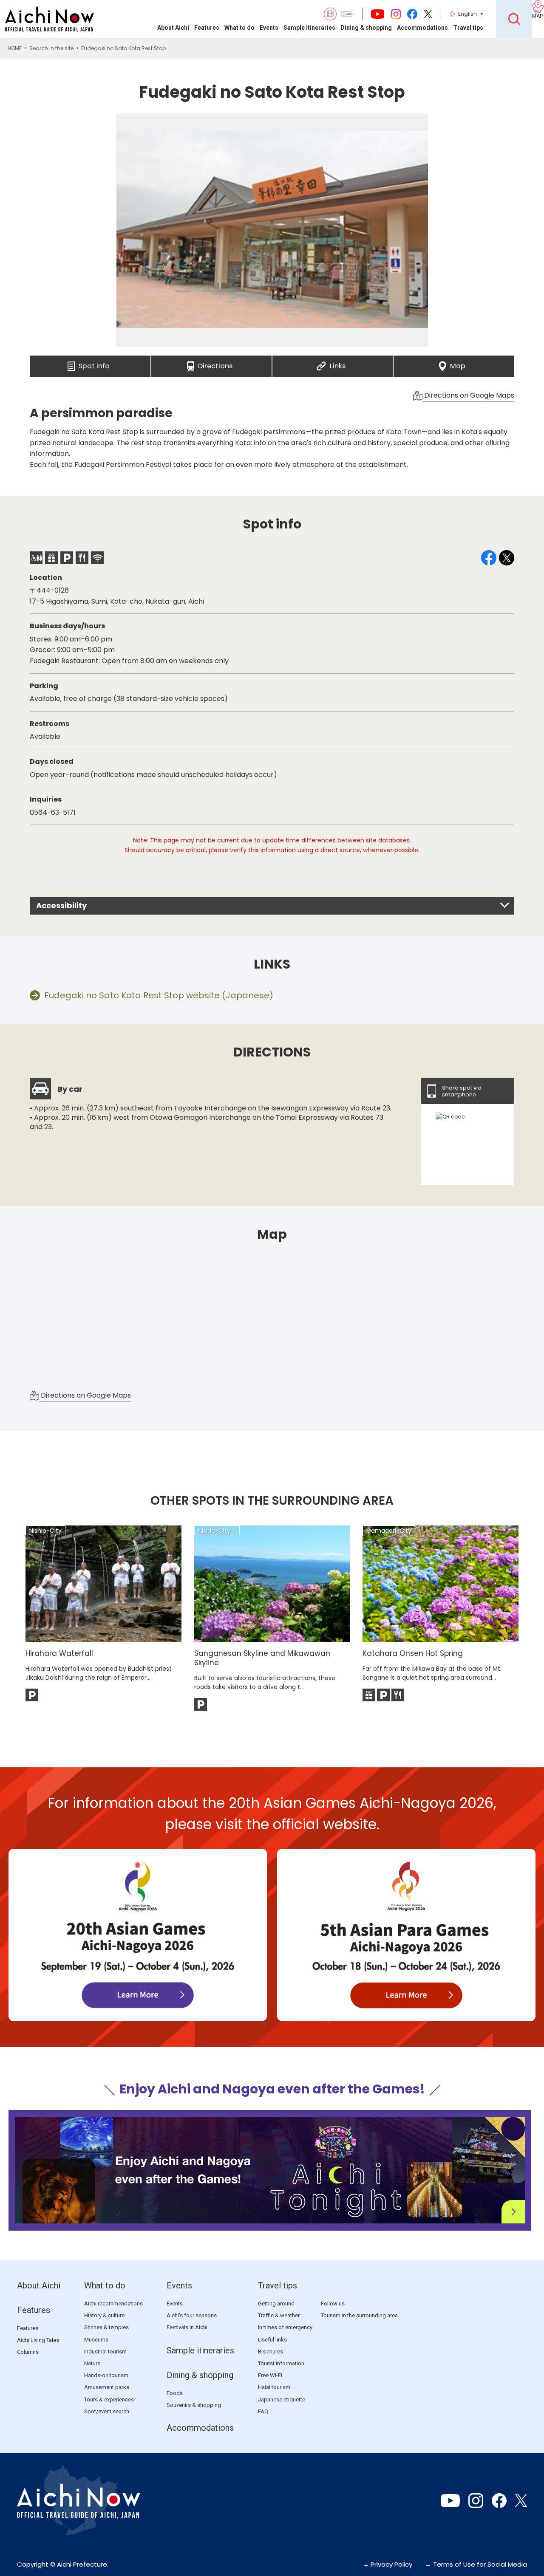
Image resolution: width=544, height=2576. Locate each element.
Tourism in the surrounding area (359, 2315)
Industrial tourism (105, 2351)
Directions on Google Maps (468, 395)
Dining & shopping (366, 28)
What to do (239, 28)
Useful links (272, 2340)
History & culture (104, 2315)
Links (338, 364)
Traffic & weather (279, 2315)
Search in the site (51, 48)
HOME (15, 48)
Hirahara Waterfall (59, 1653)
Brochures (271, 2351)
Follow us (333, 2303)
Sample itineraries (309, 28)
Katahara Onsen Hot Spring (413, 1653)
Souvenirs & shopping (194, 2405)
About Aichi (173, 28)
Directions (215, 364)
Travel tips (468, 28)
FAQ (263, 2411)
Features (207, 28)
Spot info (94, 364)
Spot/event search (107, 2411)
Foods (175, 2393)
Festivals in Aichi (187, 2327)
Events (269, 28)
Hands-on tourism (106, 2375)
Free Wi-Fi (270, 2375)
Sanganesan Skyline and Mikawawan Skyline (262, 1658)
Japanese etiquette (282, 2399)
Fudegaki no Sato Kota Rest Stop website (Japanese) (159, 995)
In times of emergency (285, 2327)
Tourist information (281, 2363)
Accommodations (422, 28)
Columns (28, 2352)
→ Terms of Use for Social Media (476, 2564)
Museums (96, 2340)
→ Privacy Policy (387, 2564)
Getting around (276, 2303)
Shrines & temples (106, 2327)
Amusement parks (107, 2387)
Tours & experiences (109, 2399)
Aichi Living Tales (38, 2340)
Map (458, 364)
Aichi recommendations (113, 2303)
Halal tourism (274, 2387)
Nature (92, 2363)
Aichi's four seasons (192, 2315)
